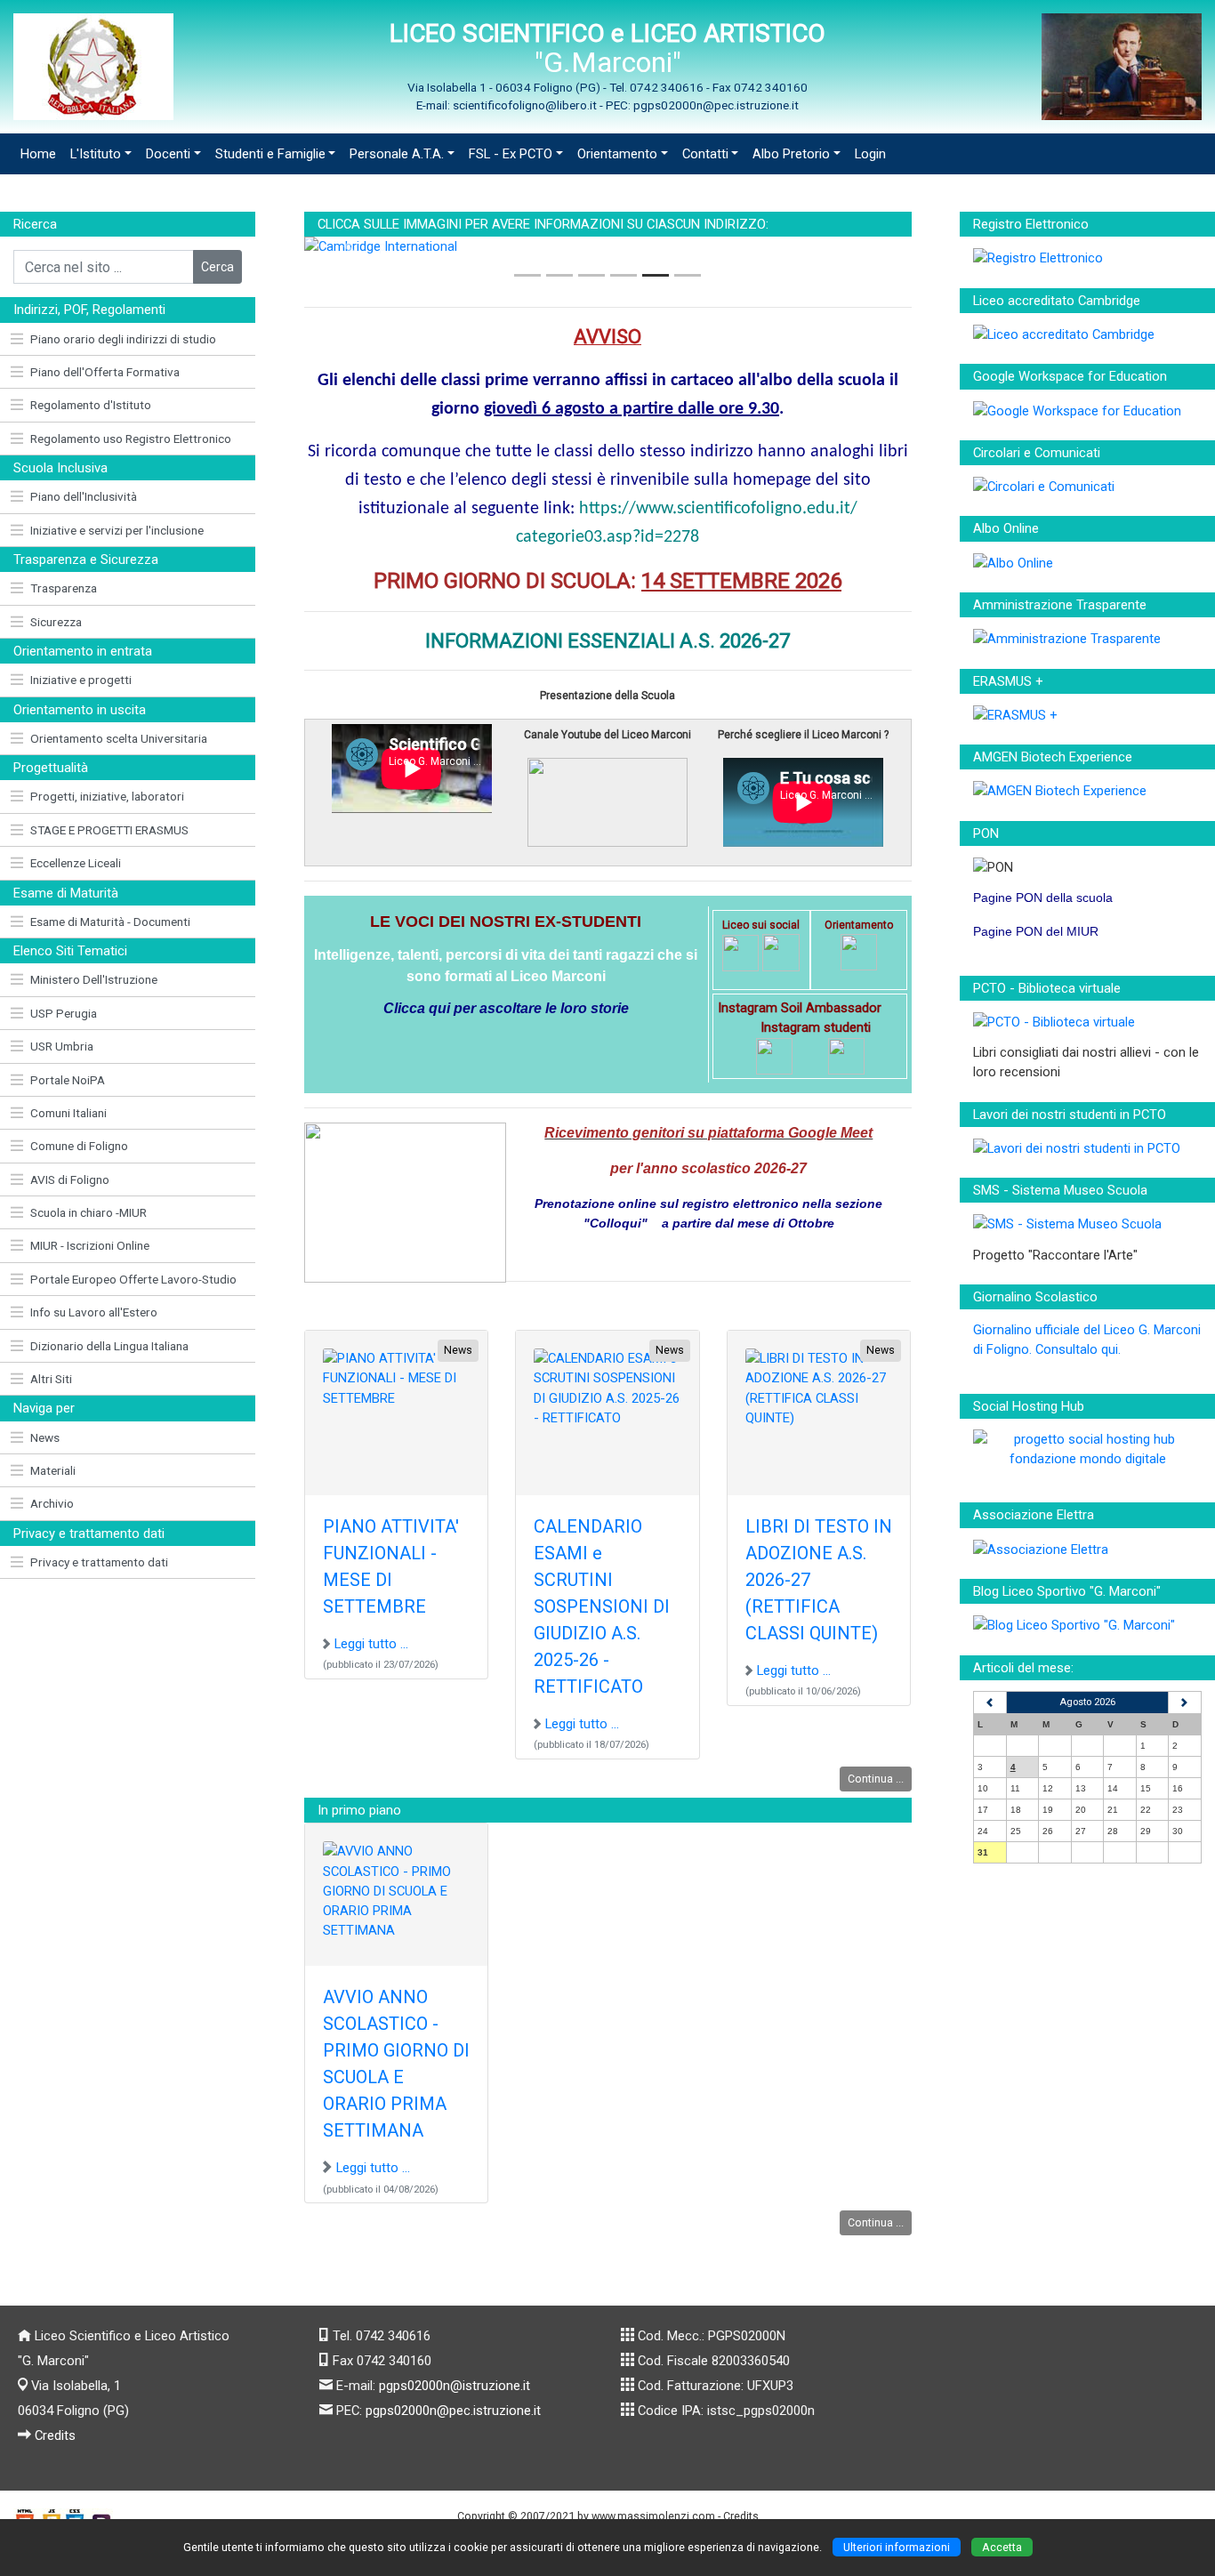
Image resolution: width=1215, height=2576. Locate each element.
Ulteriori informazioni (897, 2547)
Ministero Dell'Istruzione (94, 979)
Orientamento (617, 154)
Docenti (168, 154)
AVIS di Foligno (70, 1179)
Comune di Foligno (79, 1146)
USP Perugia (64, 1013)
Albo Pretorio (791, 154)
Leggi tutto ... (371, 1644)
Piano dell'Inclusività (84, 496)
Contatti (705, 154)
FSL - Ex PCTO (511, 154)
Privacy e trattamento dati (99, 1562)
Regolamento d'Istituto (91, 405)
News (45, 1437)
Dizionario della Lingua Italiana (109, 1346)
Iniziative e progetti (81, 680)
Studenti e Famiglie (270, 154)
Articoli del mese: (1023, 1668)
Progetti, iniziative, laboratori (107, 796)
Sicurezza (56, 622)
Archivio (52, 1503)
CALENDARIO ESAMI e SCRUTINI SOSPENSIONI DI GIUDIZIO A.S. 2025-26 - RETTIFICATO (602, 1606)
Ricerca (35, 224)
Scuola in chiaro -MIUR (89, 1212)
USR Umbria (62, 1046)
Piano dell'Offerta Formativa (105, 372)
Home (38, 154)
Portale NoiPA (68, 1080)
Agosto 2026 (1087, 1702)
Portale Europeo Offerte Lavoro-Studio (133, 1279)
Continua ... (876, 1779)
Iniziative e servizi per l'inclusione (117, 530)
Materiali (53, 1470)
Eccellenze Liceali (76, 863)
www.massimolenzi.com (653, 2516)
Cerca (217, 267)
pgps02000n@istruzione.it (455, 2386)
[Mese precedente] (990, 1703)
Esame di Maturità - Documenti (110, 922)
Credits (55, 2435)
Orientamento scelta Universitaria (119, 738)
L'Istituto (96, 154)
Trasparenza (64, 588)
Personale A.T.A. (397, 154)
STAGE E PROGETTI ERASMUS (109, 830)
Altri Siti (51, 1379)
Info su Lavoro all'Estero (94, 1312)
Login (870, 154)
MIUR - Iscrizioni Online (90, 1245)
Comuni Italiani (68, 1113)
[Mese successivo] (1185, 1703)
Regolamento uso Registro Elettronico (131, 439)
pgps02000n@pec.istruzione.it (453, 2411)
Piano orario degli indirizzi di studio (123, 339)
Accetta (1002, 2547)
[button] (350, 246)
